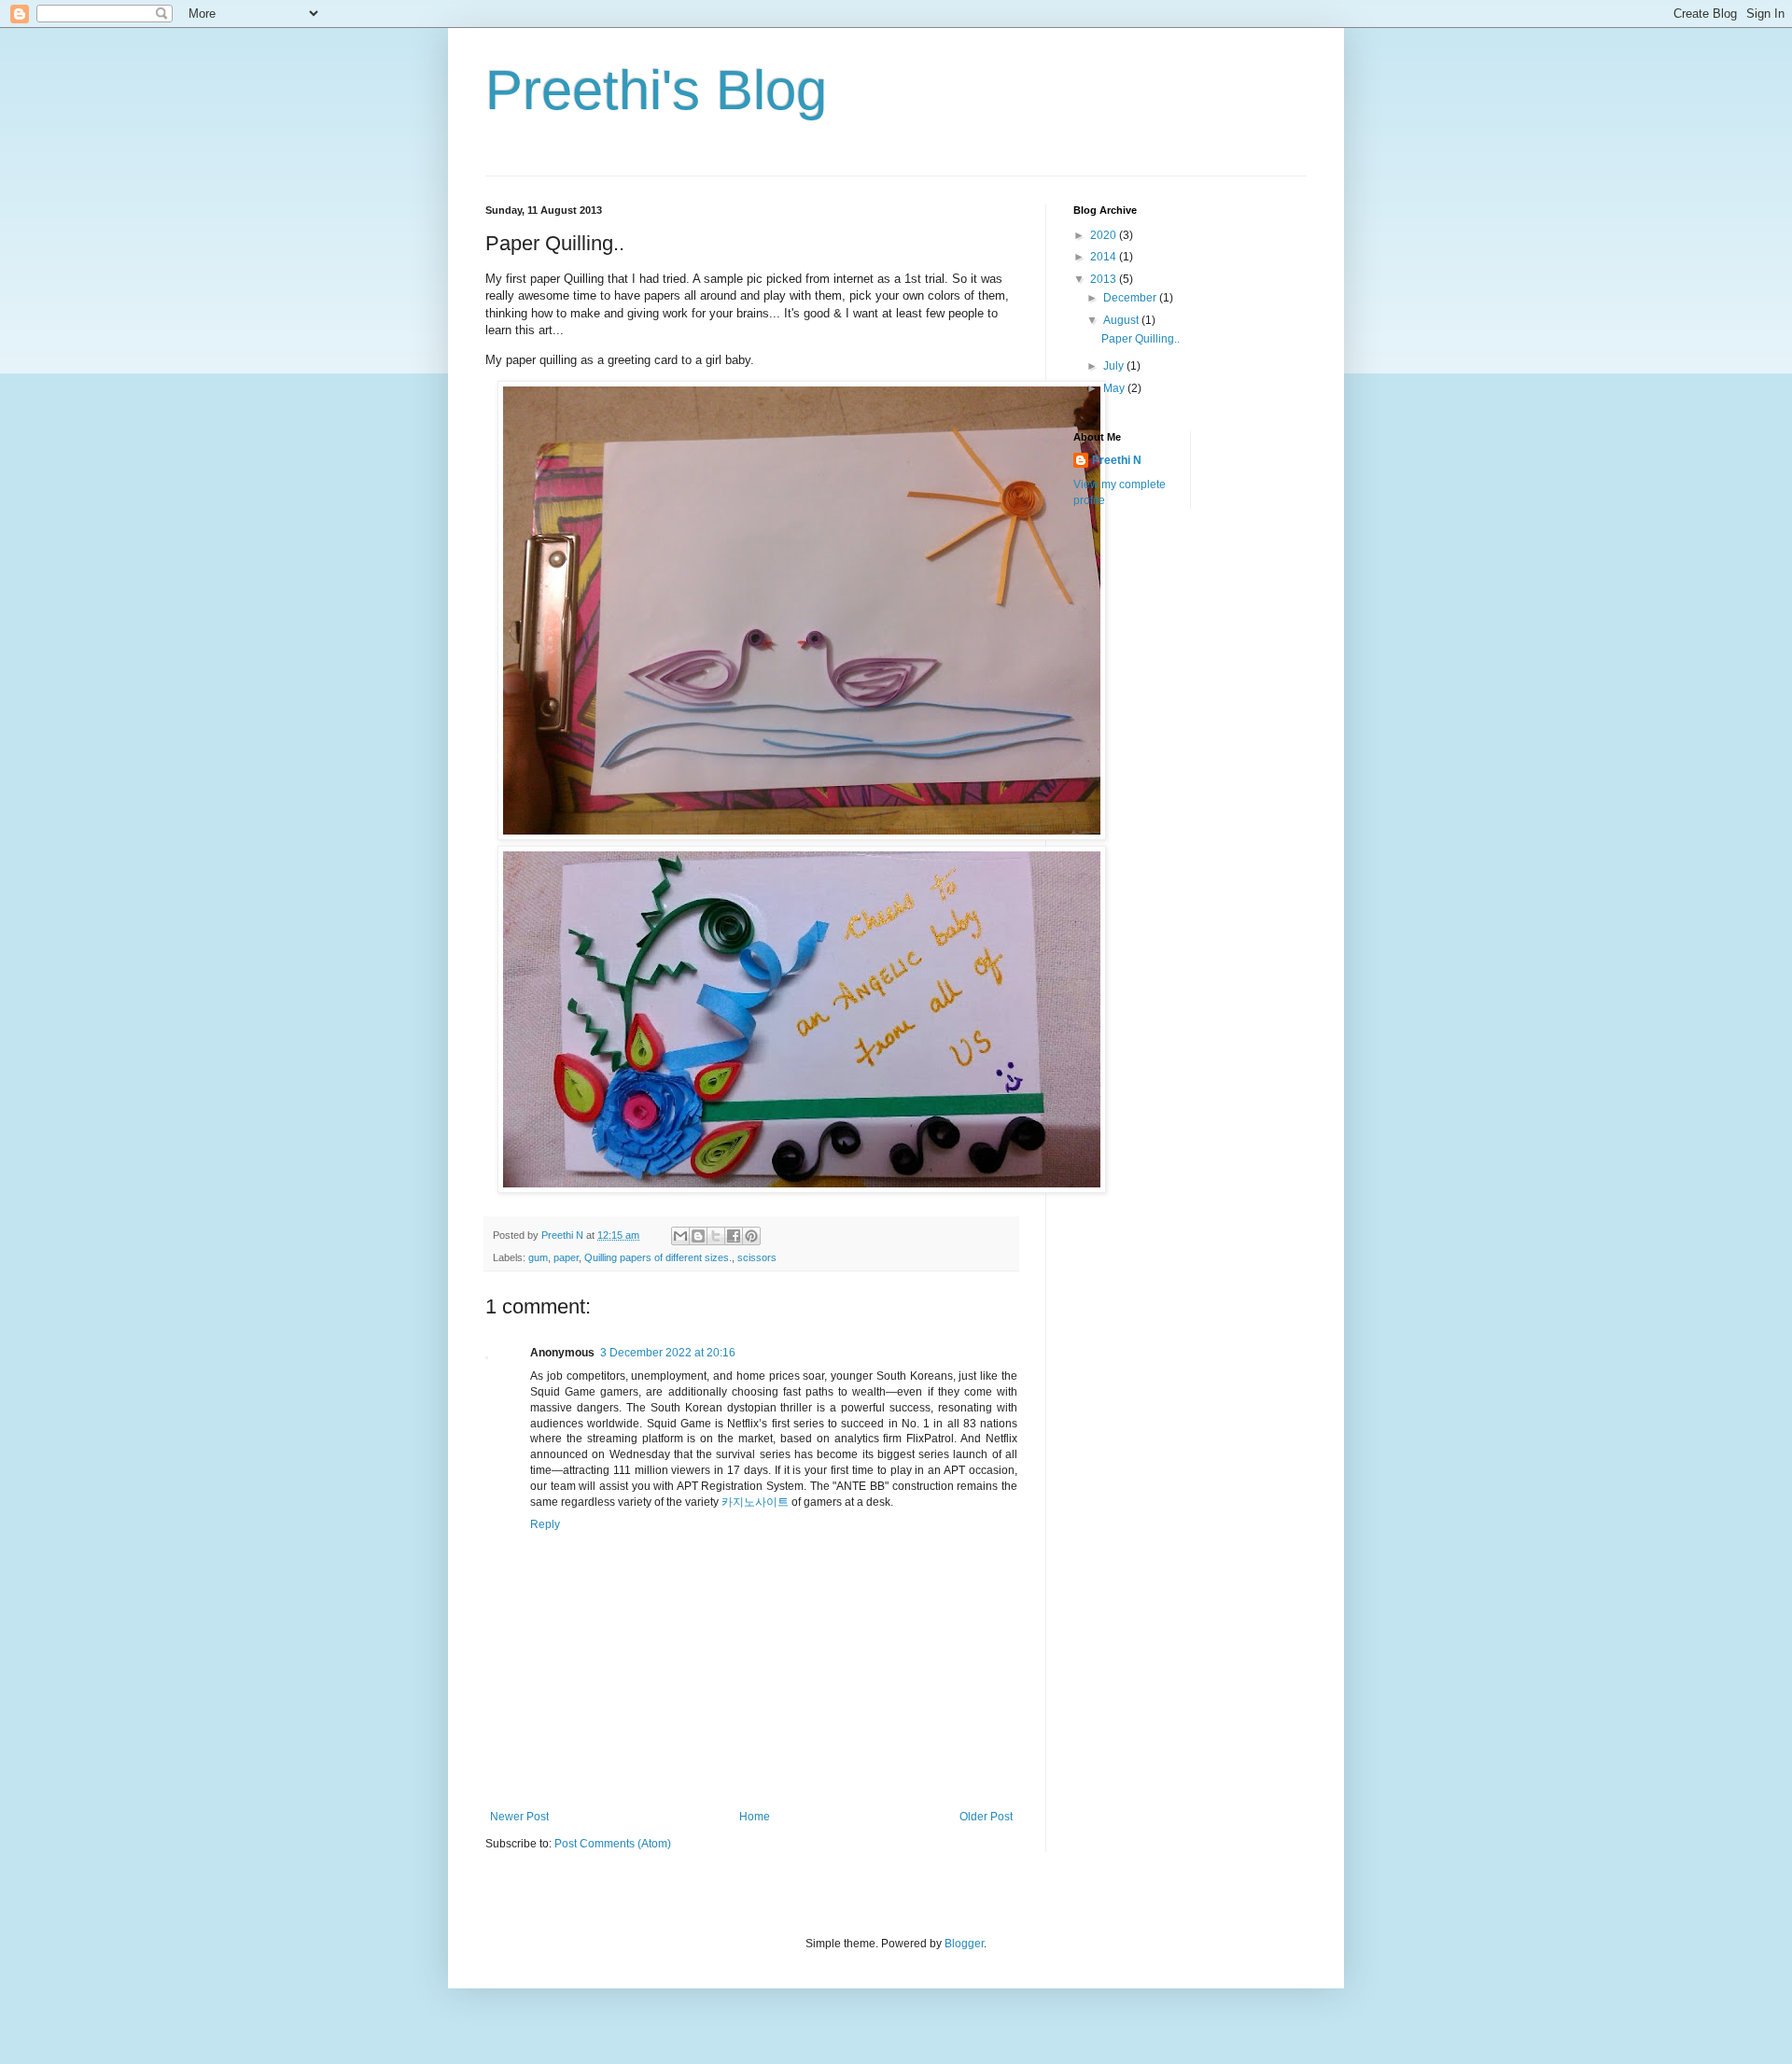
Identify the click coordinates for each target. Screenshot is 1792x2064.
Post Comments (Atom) (613, 1844)
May (1115, 388)
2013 (1105, 279)
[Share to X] (716, 1236)
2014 (1105, 257)
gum (538, 1257)
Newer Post (519, 1817)
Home (755, 1817)
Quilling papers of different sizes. (658, 1257)
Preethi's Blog (656, 90)
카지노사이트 (755, 1502)
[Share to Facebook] (734, 1236)
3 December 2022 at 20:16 (668, 1353)
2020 (1105, 235)
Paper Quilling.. (1141, 339)
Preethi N (1117, 460)
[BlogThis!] (698, 1236)
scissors (757, 1257)
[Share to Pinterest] (751, 1236)
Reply (545, 1524)
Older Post (986, 1817)
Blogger (964, 1944)
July (1115, 366)
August (1122, 320)
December (1131, 298)
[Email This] (680, 1236)
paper (566, 1257)
